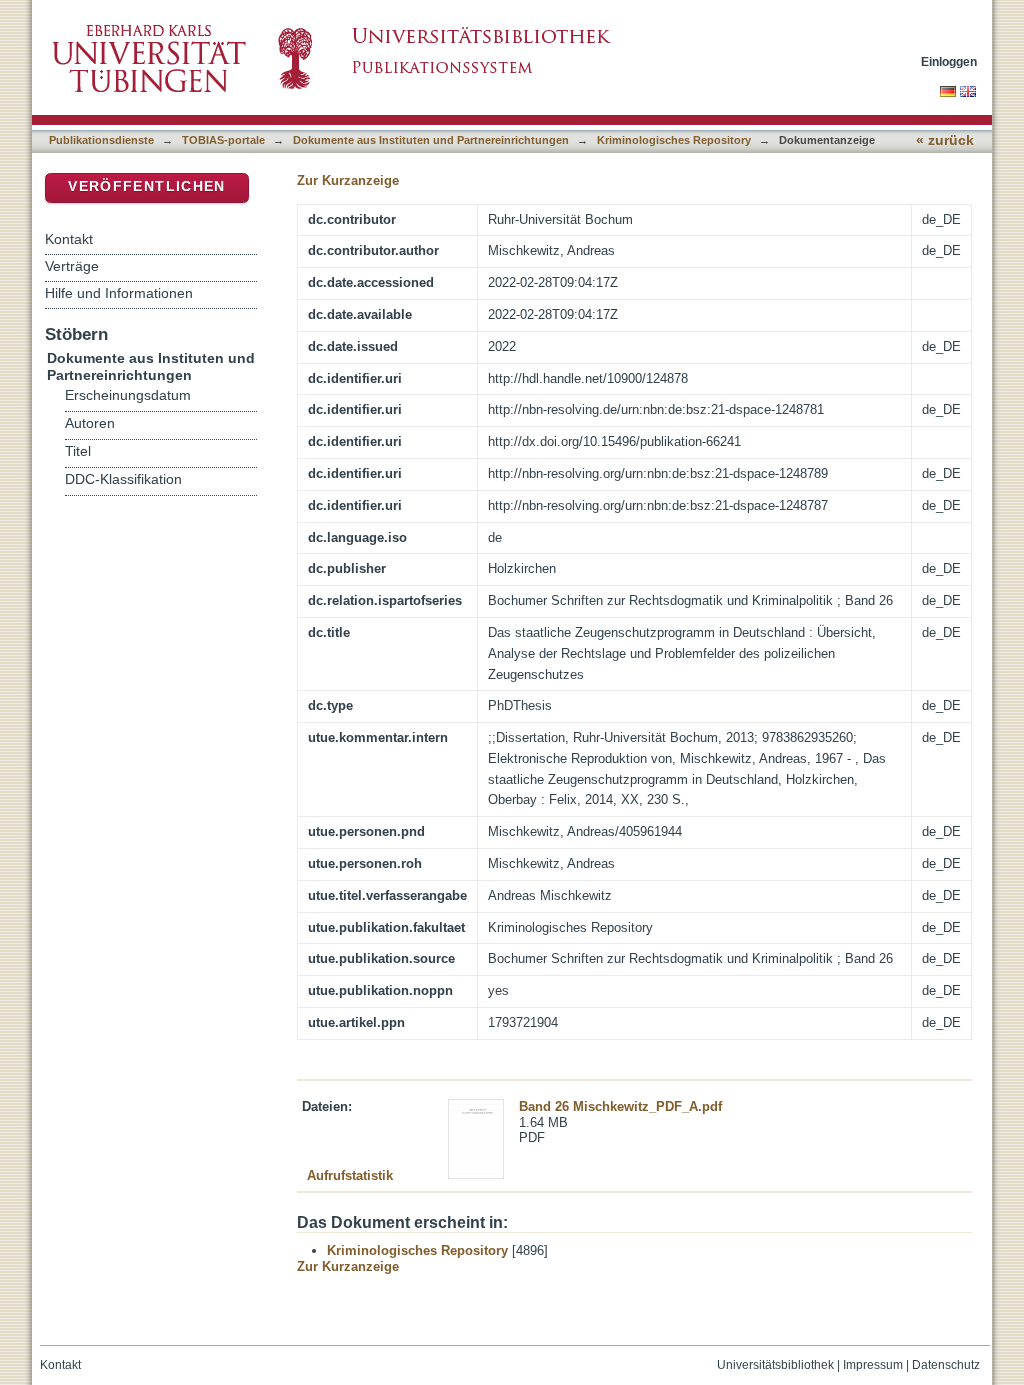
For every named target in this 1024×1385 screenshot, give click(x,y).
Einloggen (949, 61)
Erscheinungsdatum (128, 395)
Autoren (90, 423)
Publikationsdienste (101, 140)
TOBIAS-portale (223, 140)
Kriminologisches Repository (674, 140)
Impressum (873, 1365)
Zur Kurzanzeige (348, 180)
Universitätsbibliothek (775, 1365)
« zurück (945, 140)
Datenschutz (946, 1365)
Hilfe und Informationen (119, 293)
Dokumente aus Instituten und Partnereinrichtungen (431, 140)
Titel (78, 451)
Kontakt (69, 239)
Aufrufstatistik (350, 1175)
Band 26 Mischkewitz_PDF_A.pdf (620, 1106)
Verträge (72, 266)
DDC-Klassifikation (123, 479)
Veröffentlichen (146, 186)
